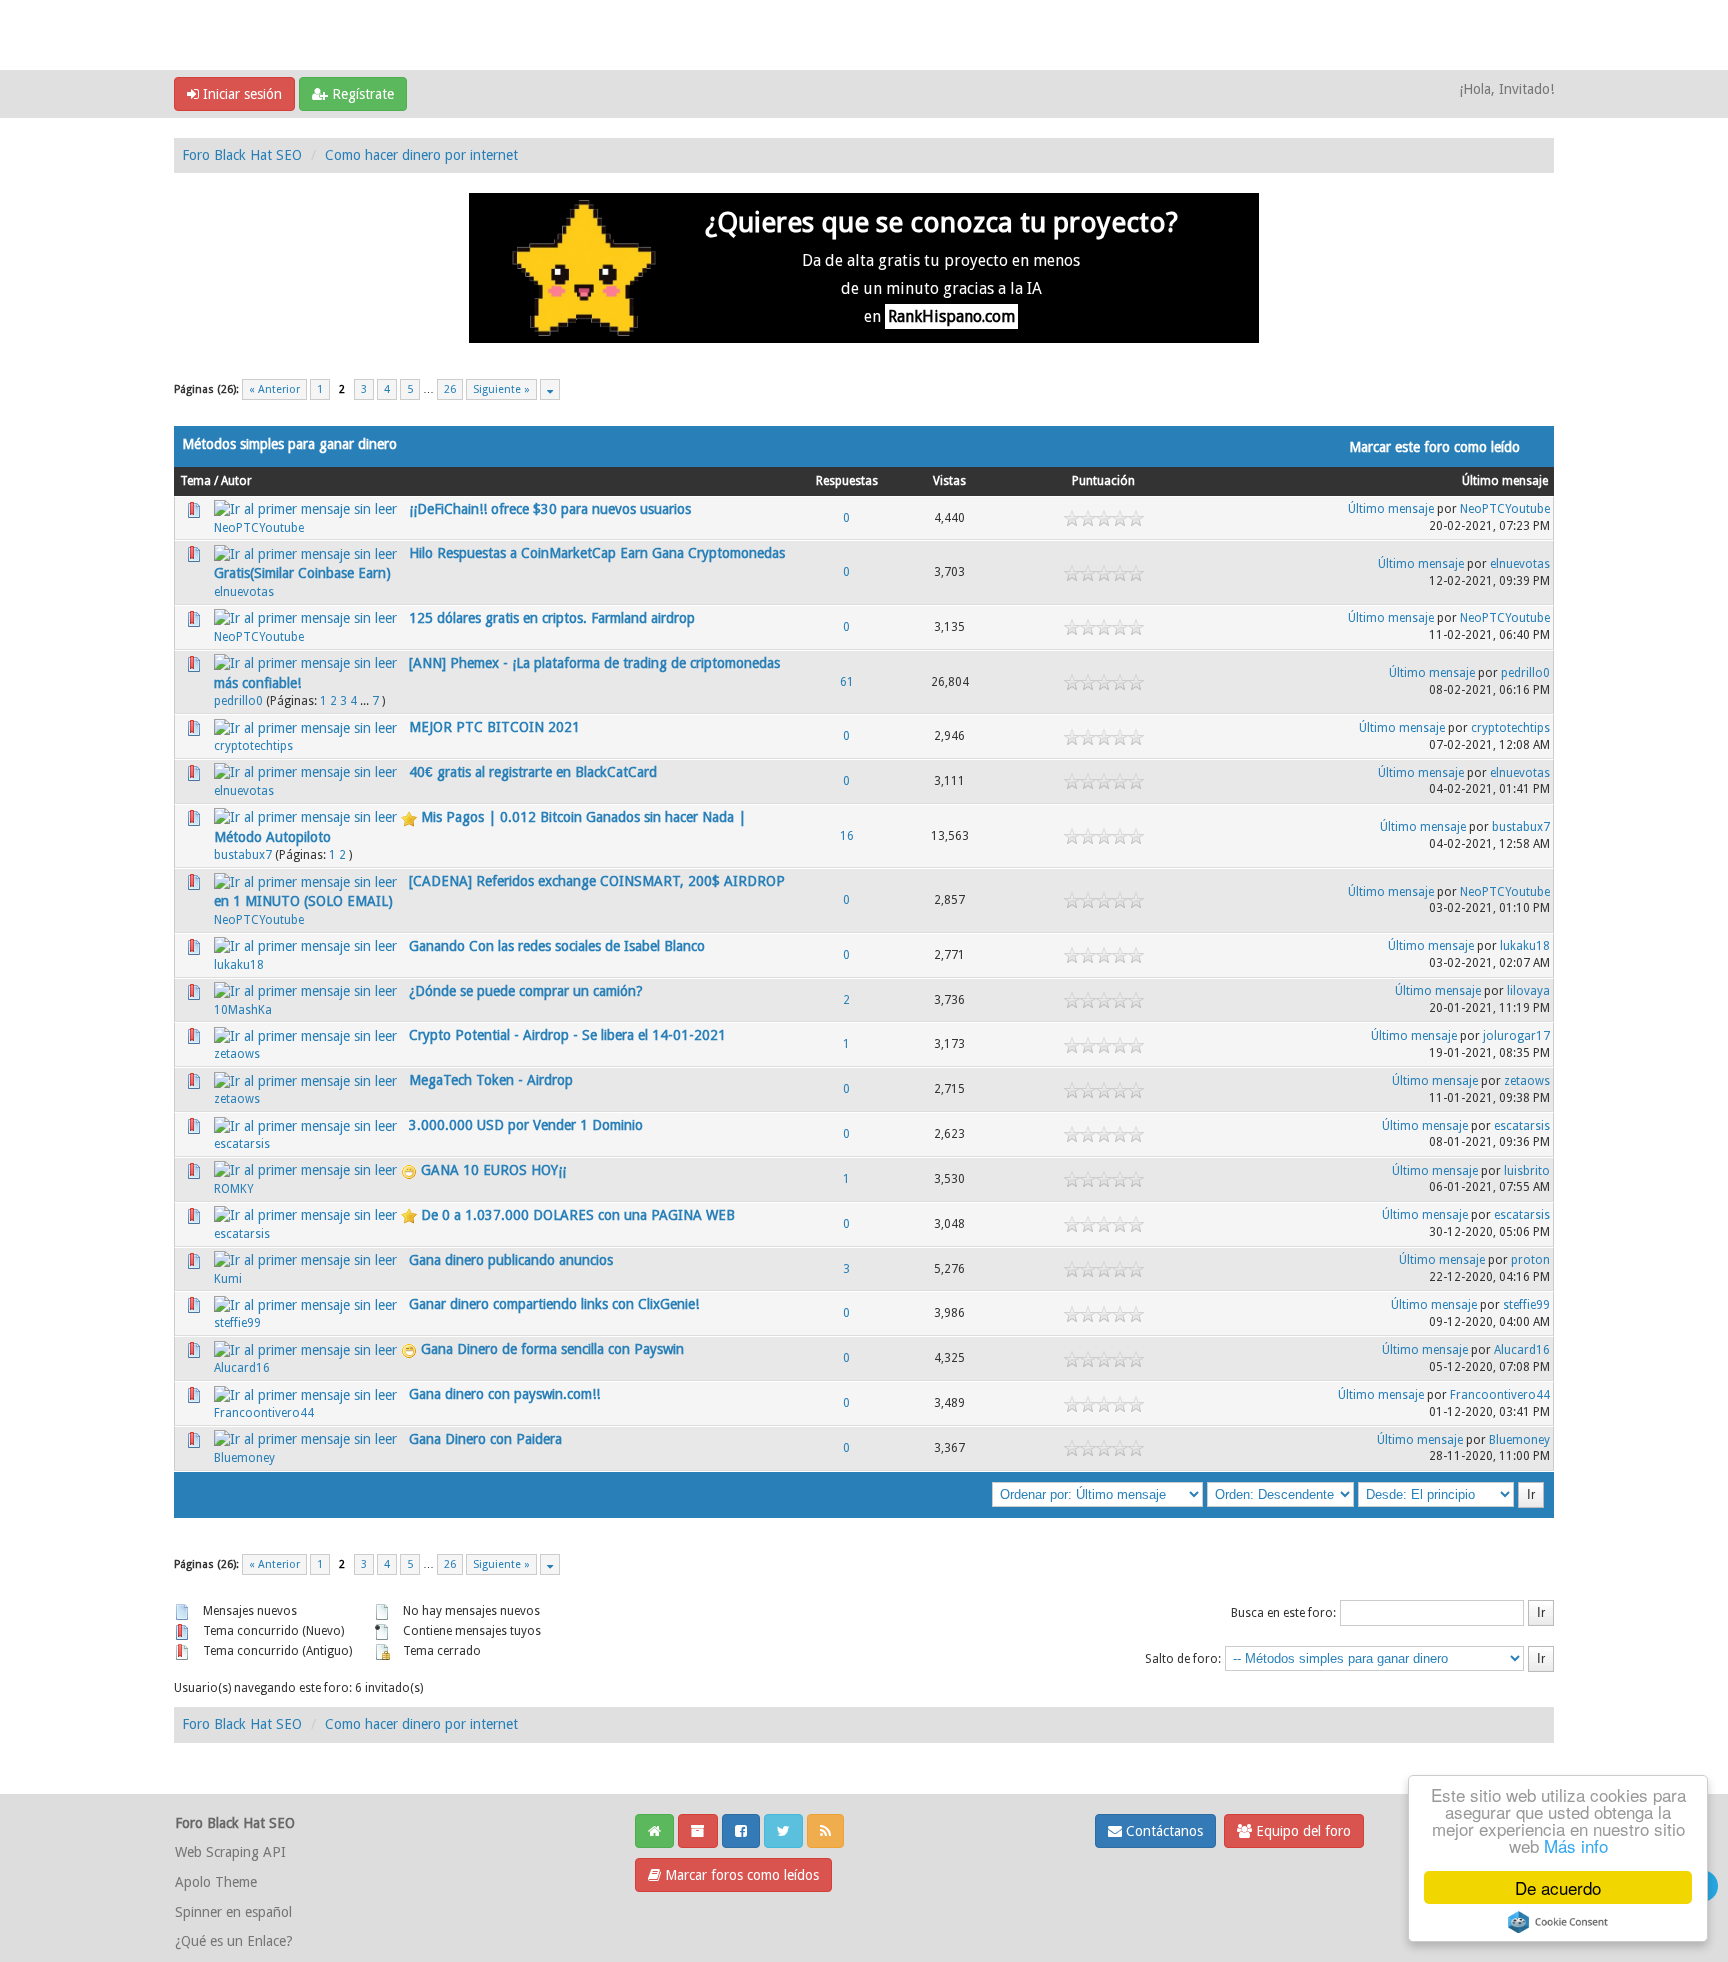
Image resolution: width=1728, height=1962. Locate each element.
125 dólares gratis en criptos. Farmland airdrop (552, 618)
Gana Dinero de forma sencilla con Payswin (552, 1349)
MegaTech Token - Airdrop (491, 1080)
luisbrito (1527, 1171)
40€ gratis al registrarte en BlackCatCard (533, 772)
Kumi (228, 1279)
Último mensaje (1505, 481)
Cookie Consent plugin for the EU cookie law (1558, 1922)
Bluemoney (244, 1458)
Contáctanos (1162, 1831)
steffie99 (237, 1323)
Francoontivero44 (264, 1413)
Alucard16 (242, 1368)
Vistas (949, 481)
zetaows (237, 1054)
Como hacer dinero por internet (421, 155)
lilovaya (1528, 991)
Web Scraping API (230, 1852)
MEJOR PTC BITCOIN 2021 (494, 727)
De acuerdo (1558, 1887)
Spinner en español (233, 1912)
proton (1530, 1260)
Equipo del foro (1301, 1831)
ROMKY (234, 1189)
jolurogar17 (1516, 1036)
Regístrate (361, 94)
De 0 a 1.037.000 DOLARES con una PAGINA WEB (578, 1215)
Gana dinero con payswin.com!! (504, 1394)
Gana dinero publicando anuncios (511, 1260)
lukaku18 (239, 965)
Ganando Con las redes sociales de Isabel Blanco (557, 946)
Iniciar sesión (240, 94)
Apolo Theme (216, 1882)
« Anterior (274, 389)
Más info (1576, 1845)
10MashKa (243, 1010)
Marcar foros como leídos (740, 1875)
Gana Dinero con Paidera (485, 1439)
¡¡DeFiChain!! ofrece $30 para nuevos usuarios (550, 509)
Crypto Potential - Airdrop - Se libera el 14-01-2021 (567, 1035)
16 (847, 836)
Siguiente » (501, 389)
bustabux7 (243, 855)
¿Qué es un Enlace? (234, 1941)
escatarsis (242, 1144)
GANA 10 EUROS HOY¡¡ (493, 1170)
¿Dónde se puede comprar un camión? (526, 991)
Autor (236, 481)
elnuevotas (244, 592)
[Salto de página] (550, 389)
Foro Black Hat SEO (242, 155)
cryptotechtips (253, 746)
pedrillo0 (238, 701)
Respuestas (847, 481)
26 (450, 389)
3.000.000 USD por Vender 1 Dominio (526, 1125)
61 (847, 682)
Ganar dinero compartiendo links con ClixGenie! (554, 1304)
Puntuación (1103, 481)
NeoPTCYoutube (259, 528)
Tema (195, 481)
